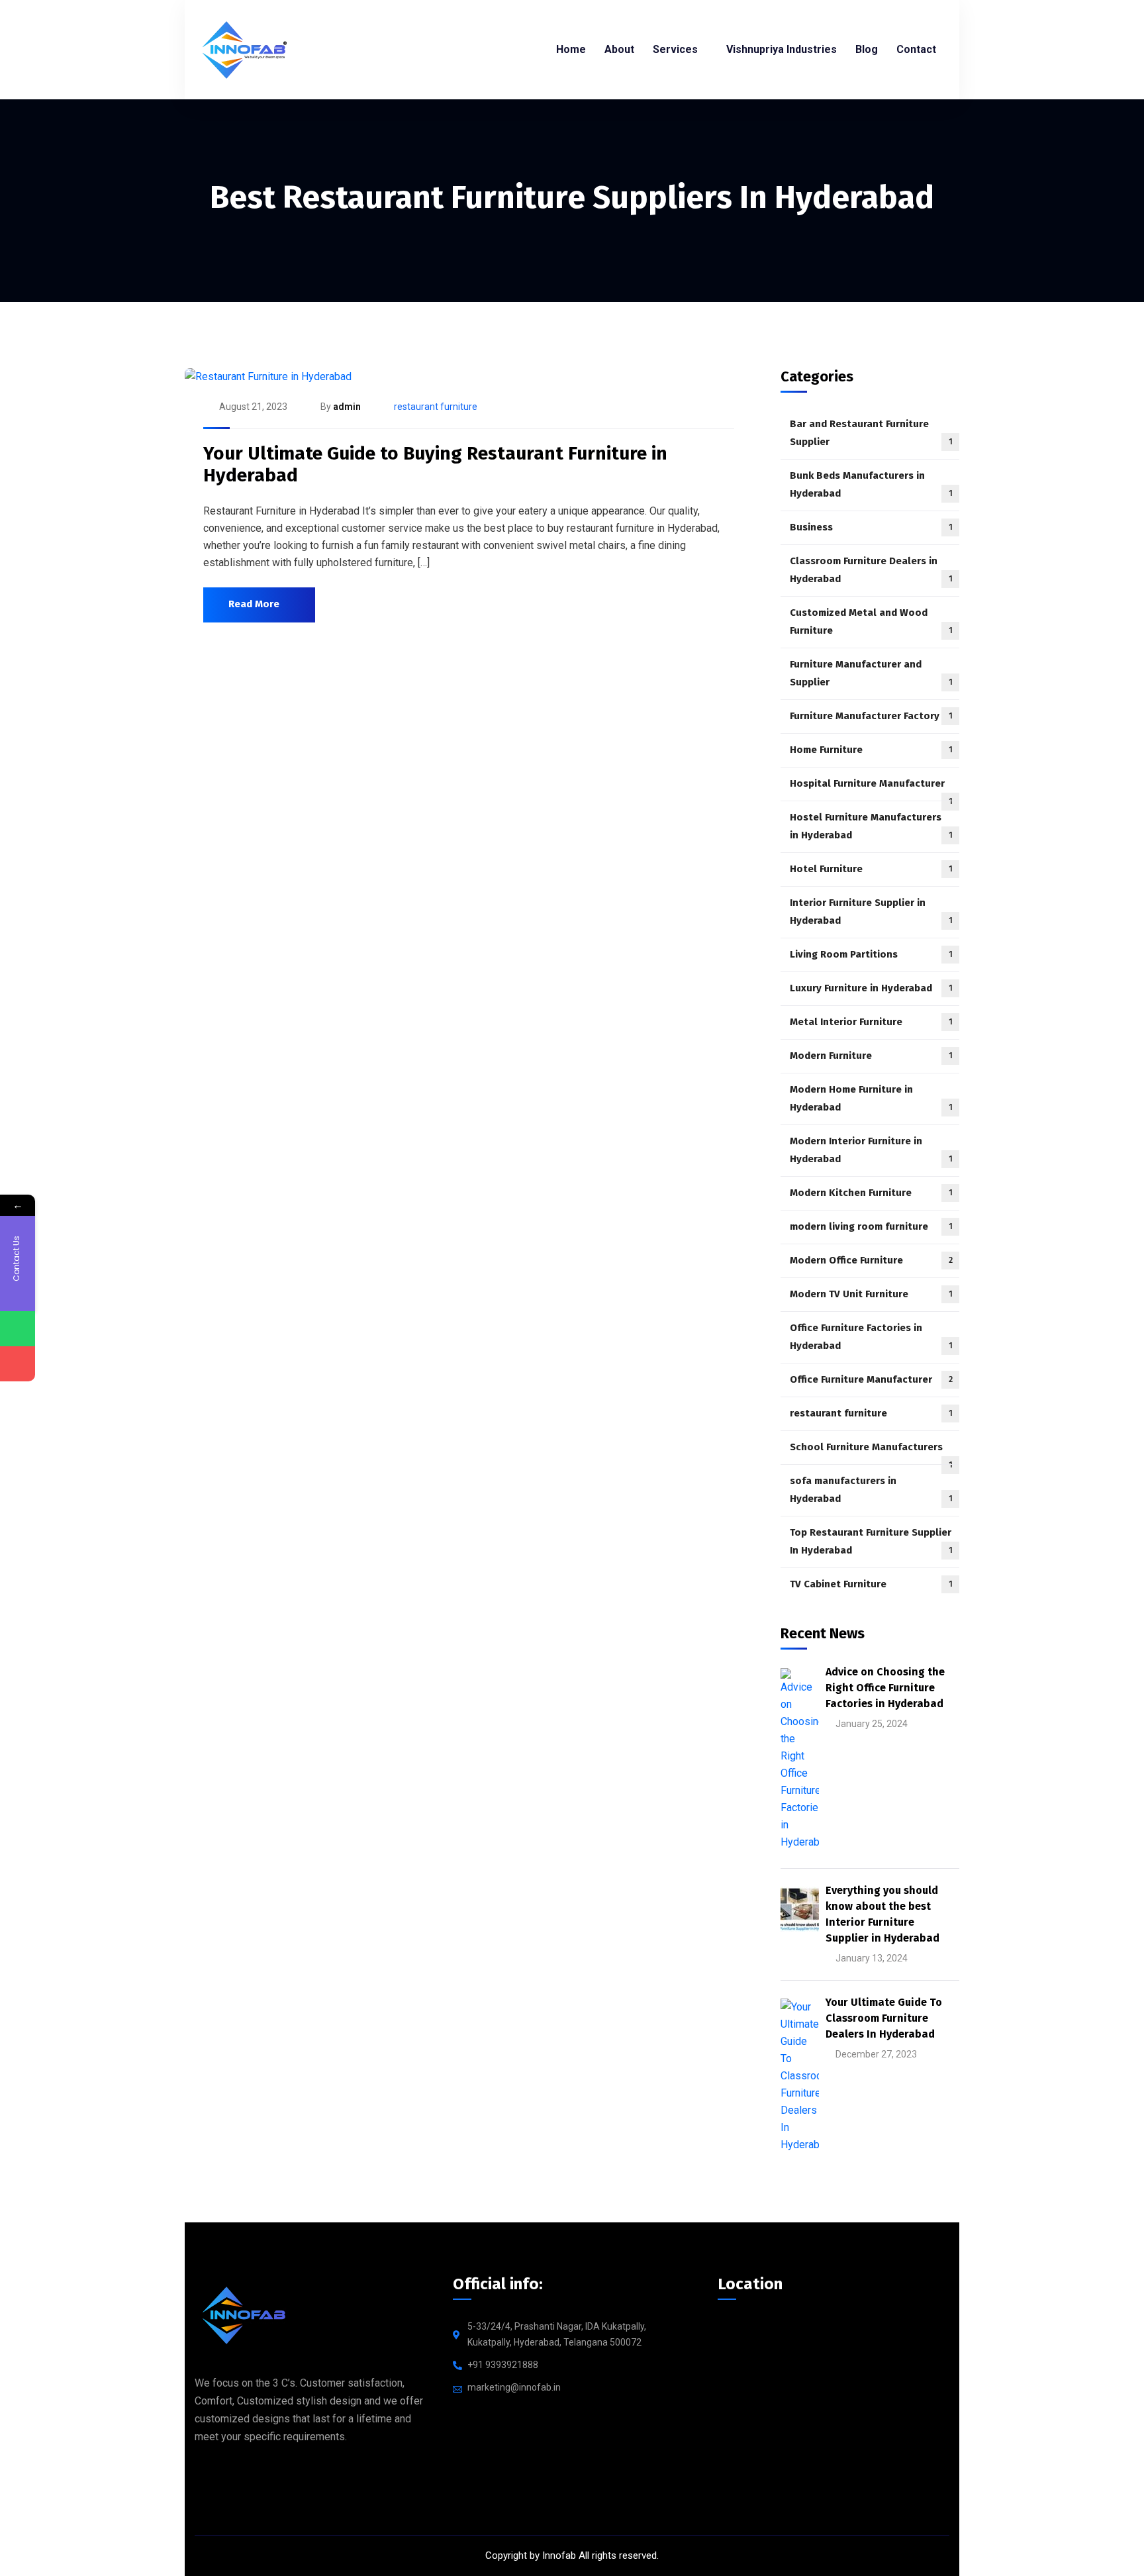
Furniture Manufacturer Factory (871, 716)
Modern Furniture (871, 1056)
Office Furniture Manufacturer (871, 1379)
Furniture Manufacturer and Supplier (871, 673)
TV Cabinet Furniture (871, 1584)
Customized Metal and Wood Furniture (871, 621)
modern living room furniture (871, 1226)
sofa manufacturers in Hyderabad (871, 1490)
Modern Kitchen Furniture (871, 1193)
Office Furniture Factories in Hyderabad (871, 1337)
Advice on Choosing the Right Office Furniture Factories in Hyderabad (885, 1688)
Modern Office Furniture (871, 1260)
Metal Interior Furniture (871, 1022)
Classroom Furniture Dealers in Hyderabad (871, 570)
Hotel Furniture (871, 869)
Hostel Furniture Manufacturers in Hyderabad (871, 826)
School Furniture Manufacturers (871, 1453)
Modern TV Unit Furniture (871, 1294)
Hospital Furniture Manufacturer (871, 789)
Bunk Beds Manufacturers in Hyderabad (871, 484)
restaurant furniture (436, 407)
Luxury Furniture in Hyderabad (871, 988)
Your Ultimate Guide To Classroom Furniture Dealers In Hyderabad (884, 2018)
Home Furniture (871, 750)
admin (347, 407)
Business (871, 527)
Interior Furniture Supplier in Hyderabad (871, 912)
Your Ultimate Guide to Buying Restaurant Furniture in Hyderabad (435, 465)
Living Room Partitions (871, 954)
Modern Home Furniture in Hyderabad (871, 1098)
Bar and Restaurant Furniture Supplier (871, 433)
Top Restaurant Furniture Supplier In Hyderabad (871, 1541)
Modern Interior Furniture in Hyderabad (871, 1150)
